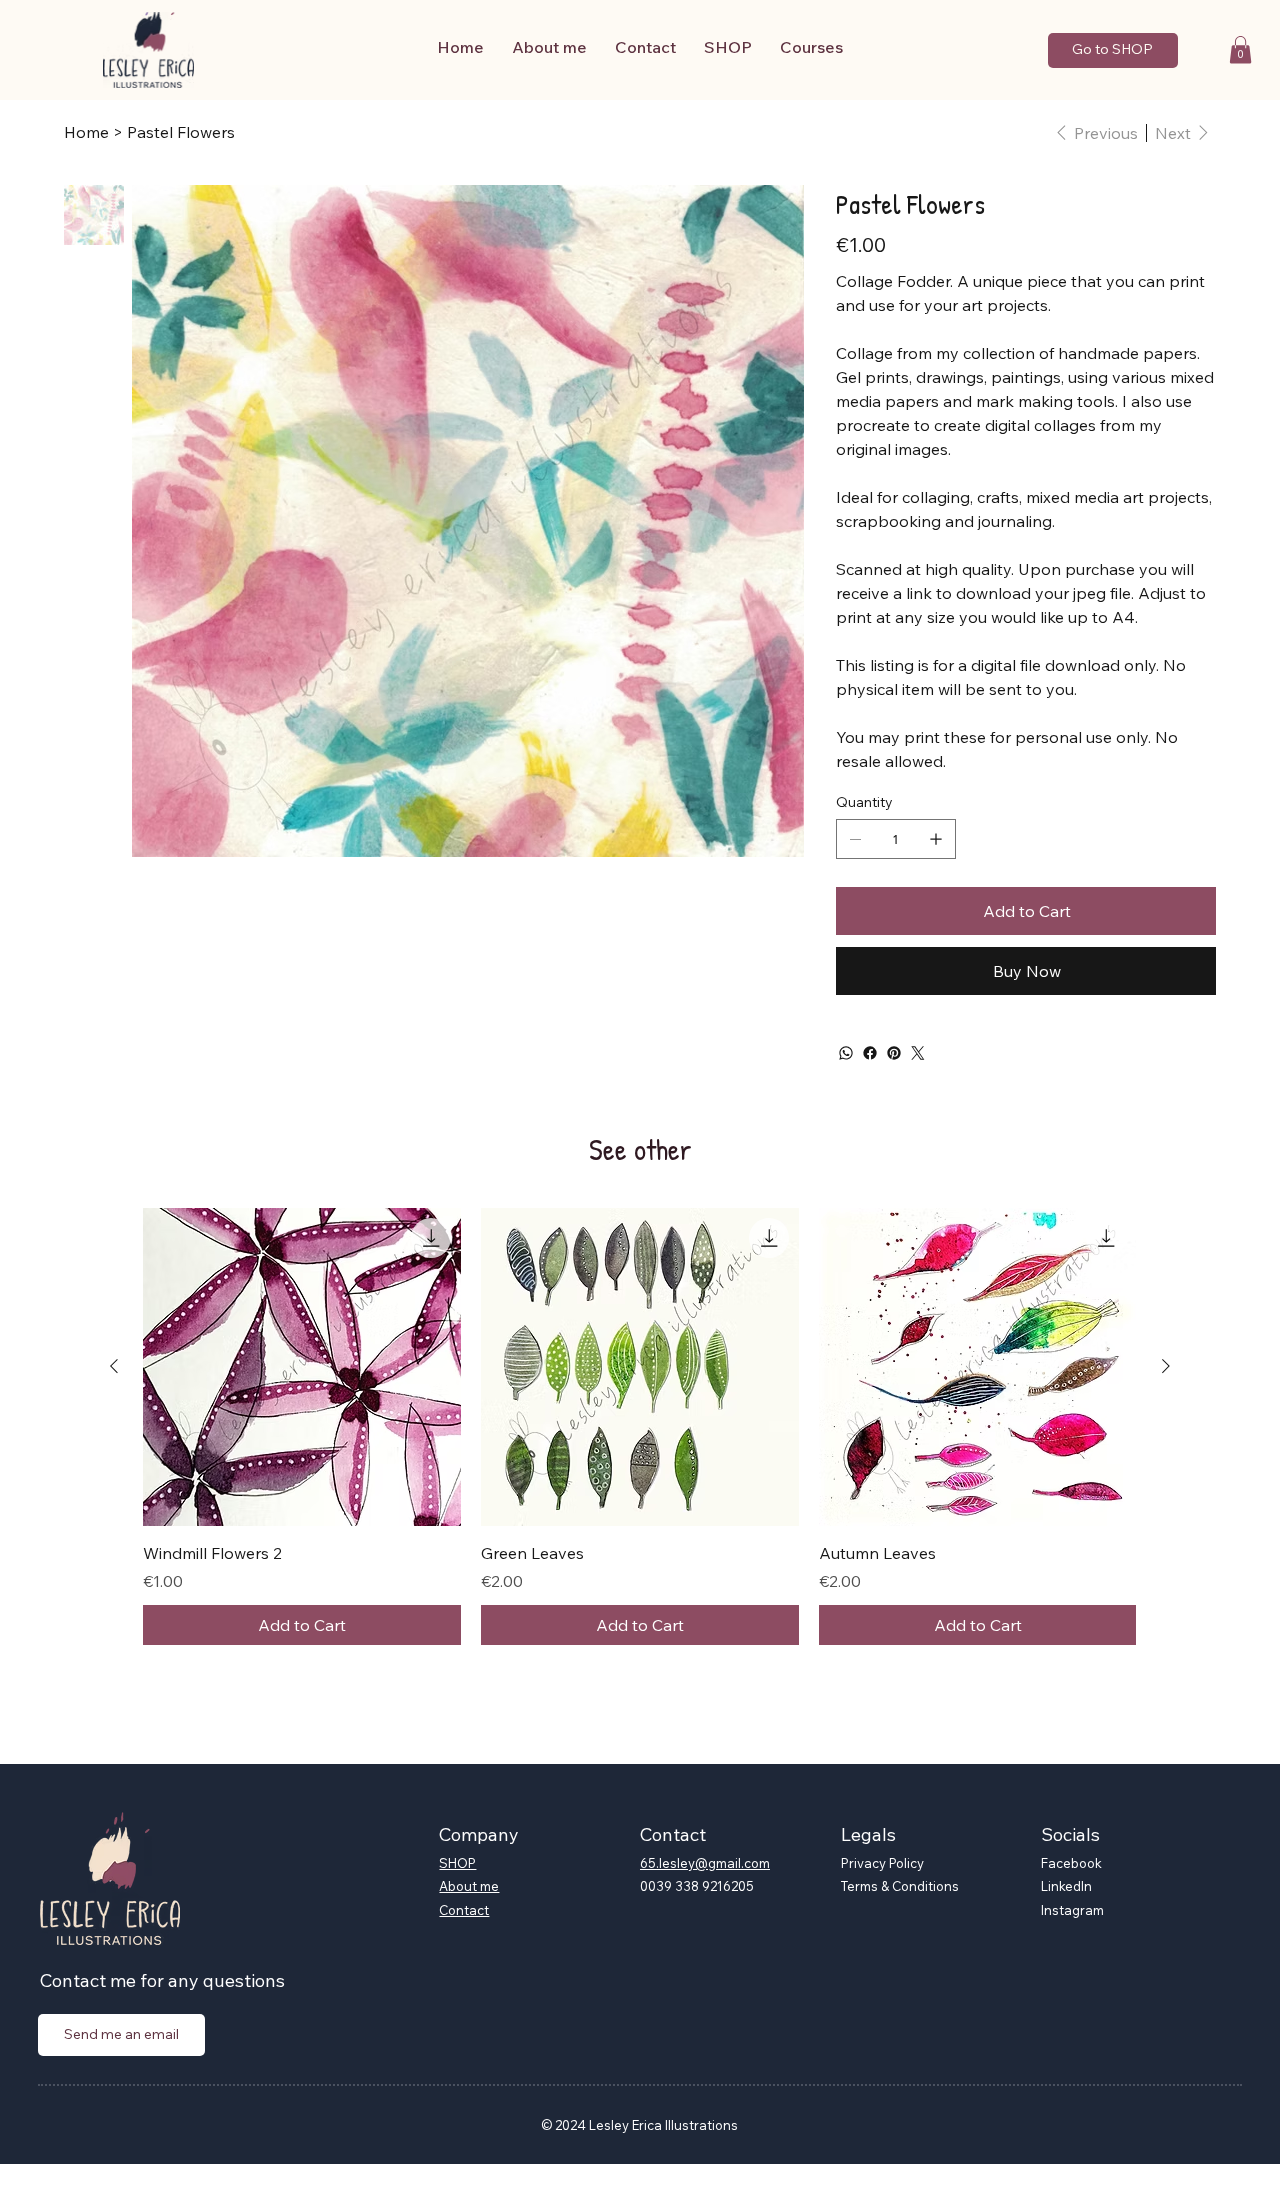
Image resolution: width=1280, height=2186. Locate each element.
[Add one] (936, 839)
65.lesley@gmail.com (705, 1863)
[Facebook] (870, 1053)
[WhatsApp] (846, 1053)
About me (469, 1886)
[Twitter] (918, 1053)
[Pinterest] (894, 1053)
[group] (639, 1426)
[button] (1240, 49)
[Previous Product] (114, 1366)
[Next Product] (1166, 1366)
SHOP (457, 1863)
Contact (464, 1910)
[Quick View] (302, 1367)
